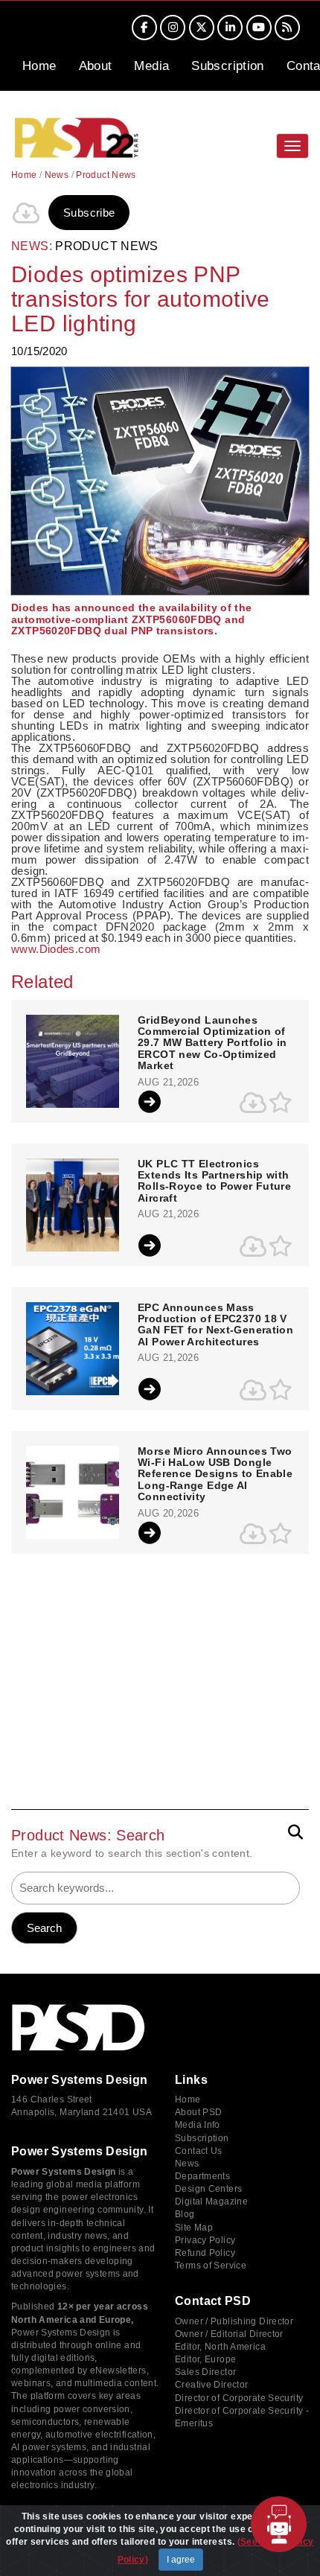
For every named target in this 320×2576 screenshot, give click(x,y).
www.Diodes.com (56, 949)
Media (151, 66)
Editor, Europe (205, 2359)
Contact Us (199, 2151)
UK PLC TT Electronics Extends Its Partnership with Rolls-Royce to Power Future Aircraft (214, 1181)
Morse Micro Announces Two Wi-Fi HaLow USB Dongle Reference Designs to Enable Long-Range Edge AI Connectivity (215, 1474)
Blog (185, 2214)
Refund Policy (205, 2253)
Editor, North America (220, 2347)
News (57, 175)
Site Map (194, 2228)
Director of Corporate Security (239, 2398)
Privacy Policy (205, 2240)
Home (39, 66)
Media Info (198, 2125)
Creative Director (211, 2385)
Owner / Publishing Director (234, 2321)
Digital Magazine (211, 2202)
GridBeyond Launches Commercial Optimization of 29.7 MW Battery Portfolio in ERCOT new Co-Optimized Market (212, 1043)
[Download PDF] (26, 213)
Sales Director (205, 2372)
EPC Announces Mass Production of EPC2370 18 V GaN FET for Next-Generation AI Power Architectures (215, 1325)
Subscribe (89, 213)
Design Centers (208, 2189)
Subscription (228, 66)
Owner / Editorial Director (229, 2334)
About (96, 66)
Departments (202, 2176)
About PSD (198, 2112)
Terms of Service (211, 2266)
